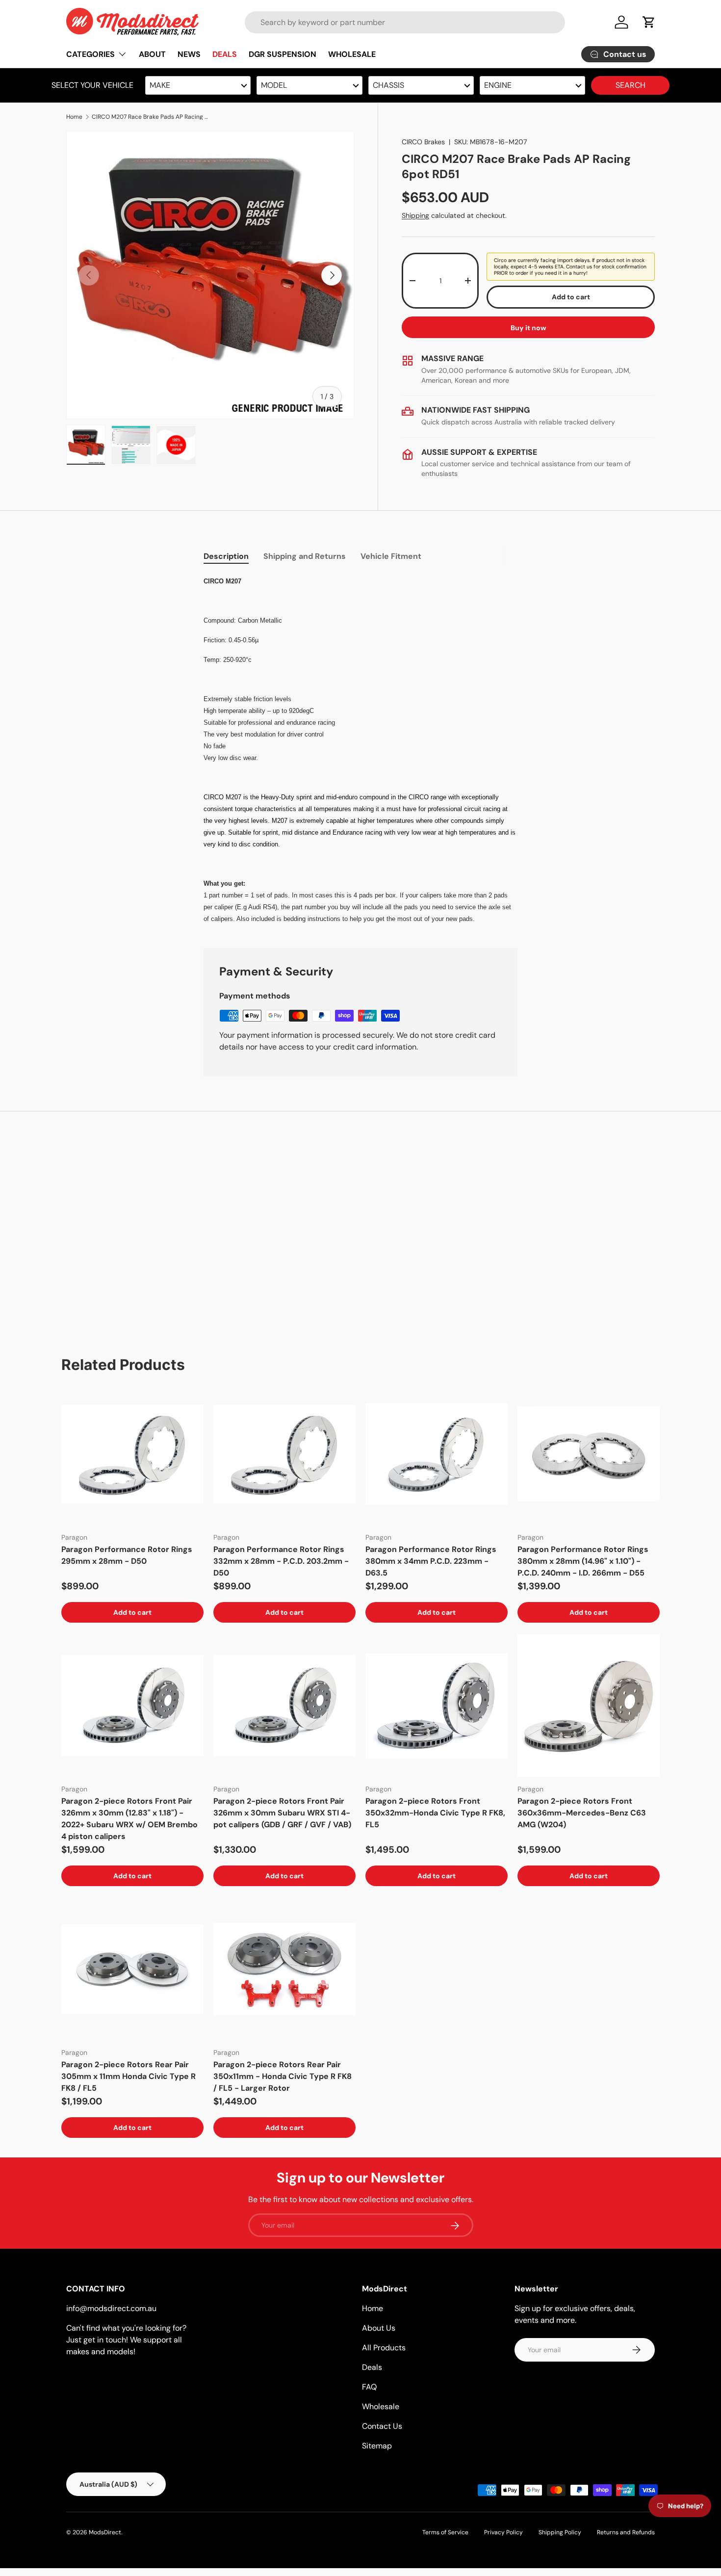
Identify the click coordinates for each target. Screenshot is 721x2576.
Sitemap (377, 2446)
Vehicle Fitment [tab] (391, 556)
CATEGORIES (90, 54)
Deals (372, 2367)
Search (631, 85)
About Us (379, 2328)
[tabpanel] (360, 750)
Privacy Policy (503, 2532)
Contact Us (382, 2426)
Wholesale (381, 2406)
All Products (384, 2348)
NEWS (189, 54)
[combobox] (405, 22)
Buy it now (528, 328)
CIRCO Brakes (423, 142)
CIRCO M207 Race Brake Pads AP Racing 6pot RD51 (151, 117)
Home (74, 117)
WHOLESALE (352, 54)
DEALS (225, 54)
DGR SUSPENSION (283, 54)
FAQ (369, 2387)
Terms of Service (445, 2532)
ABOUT (152, 54)
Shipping (415, 215)
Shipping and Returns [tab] (305, 556)
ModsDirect (105, 2532)
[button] (649, 22)
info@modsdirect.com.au (111, 2308)
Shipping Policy (560, 2532)
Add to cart (571, 297)
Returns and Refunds (626, 2532)
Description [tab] (226, 556)
